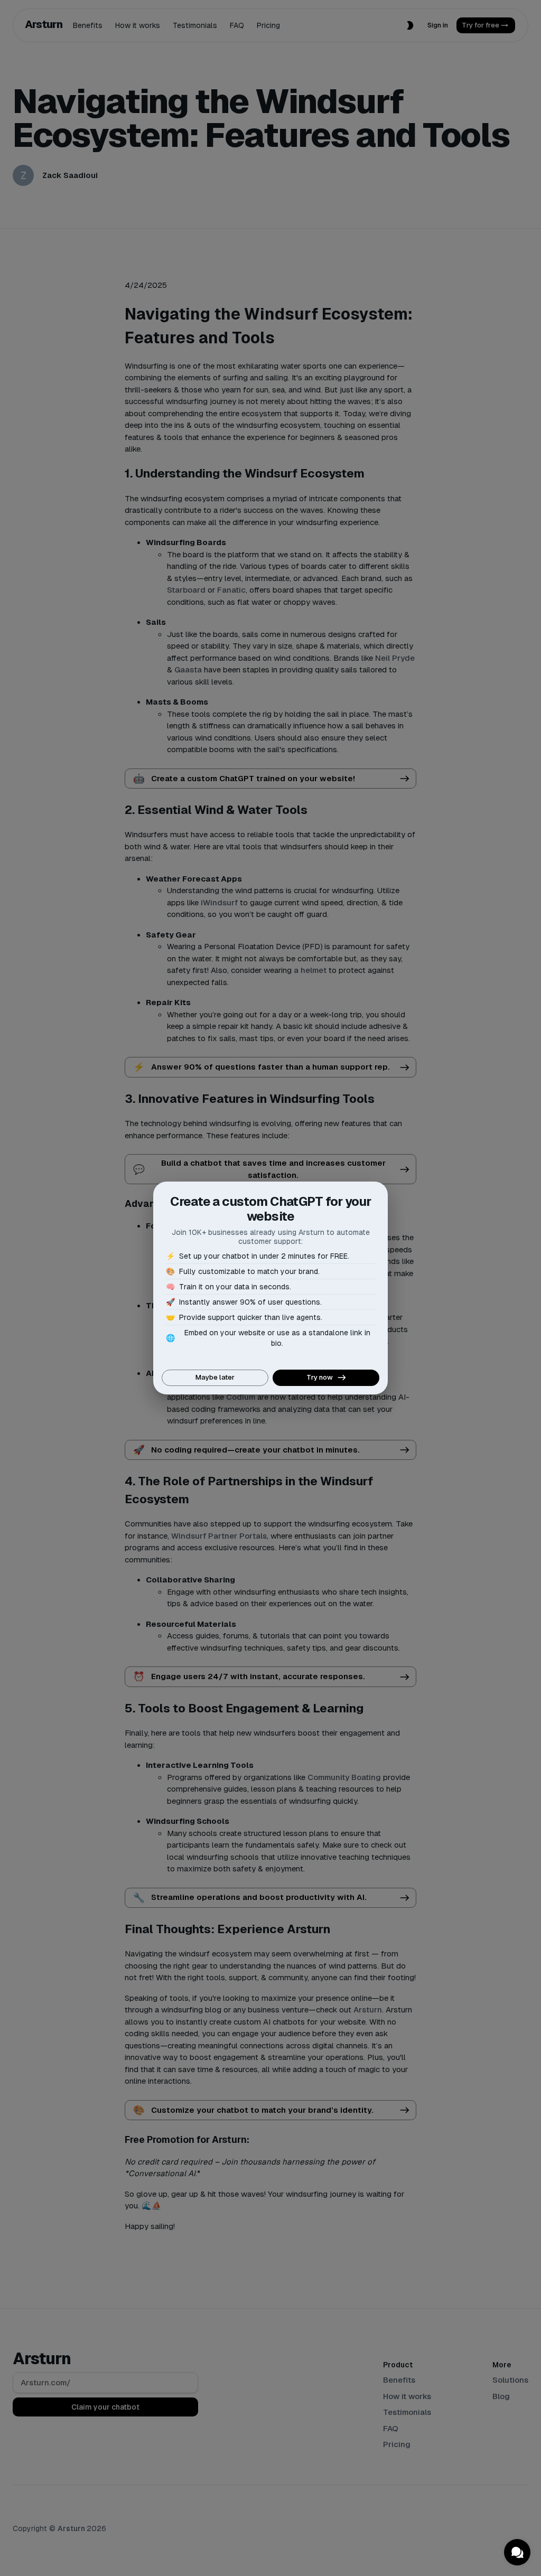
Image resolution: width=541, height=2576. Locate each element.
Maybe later (215, 1377)
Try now (320, 1377)
